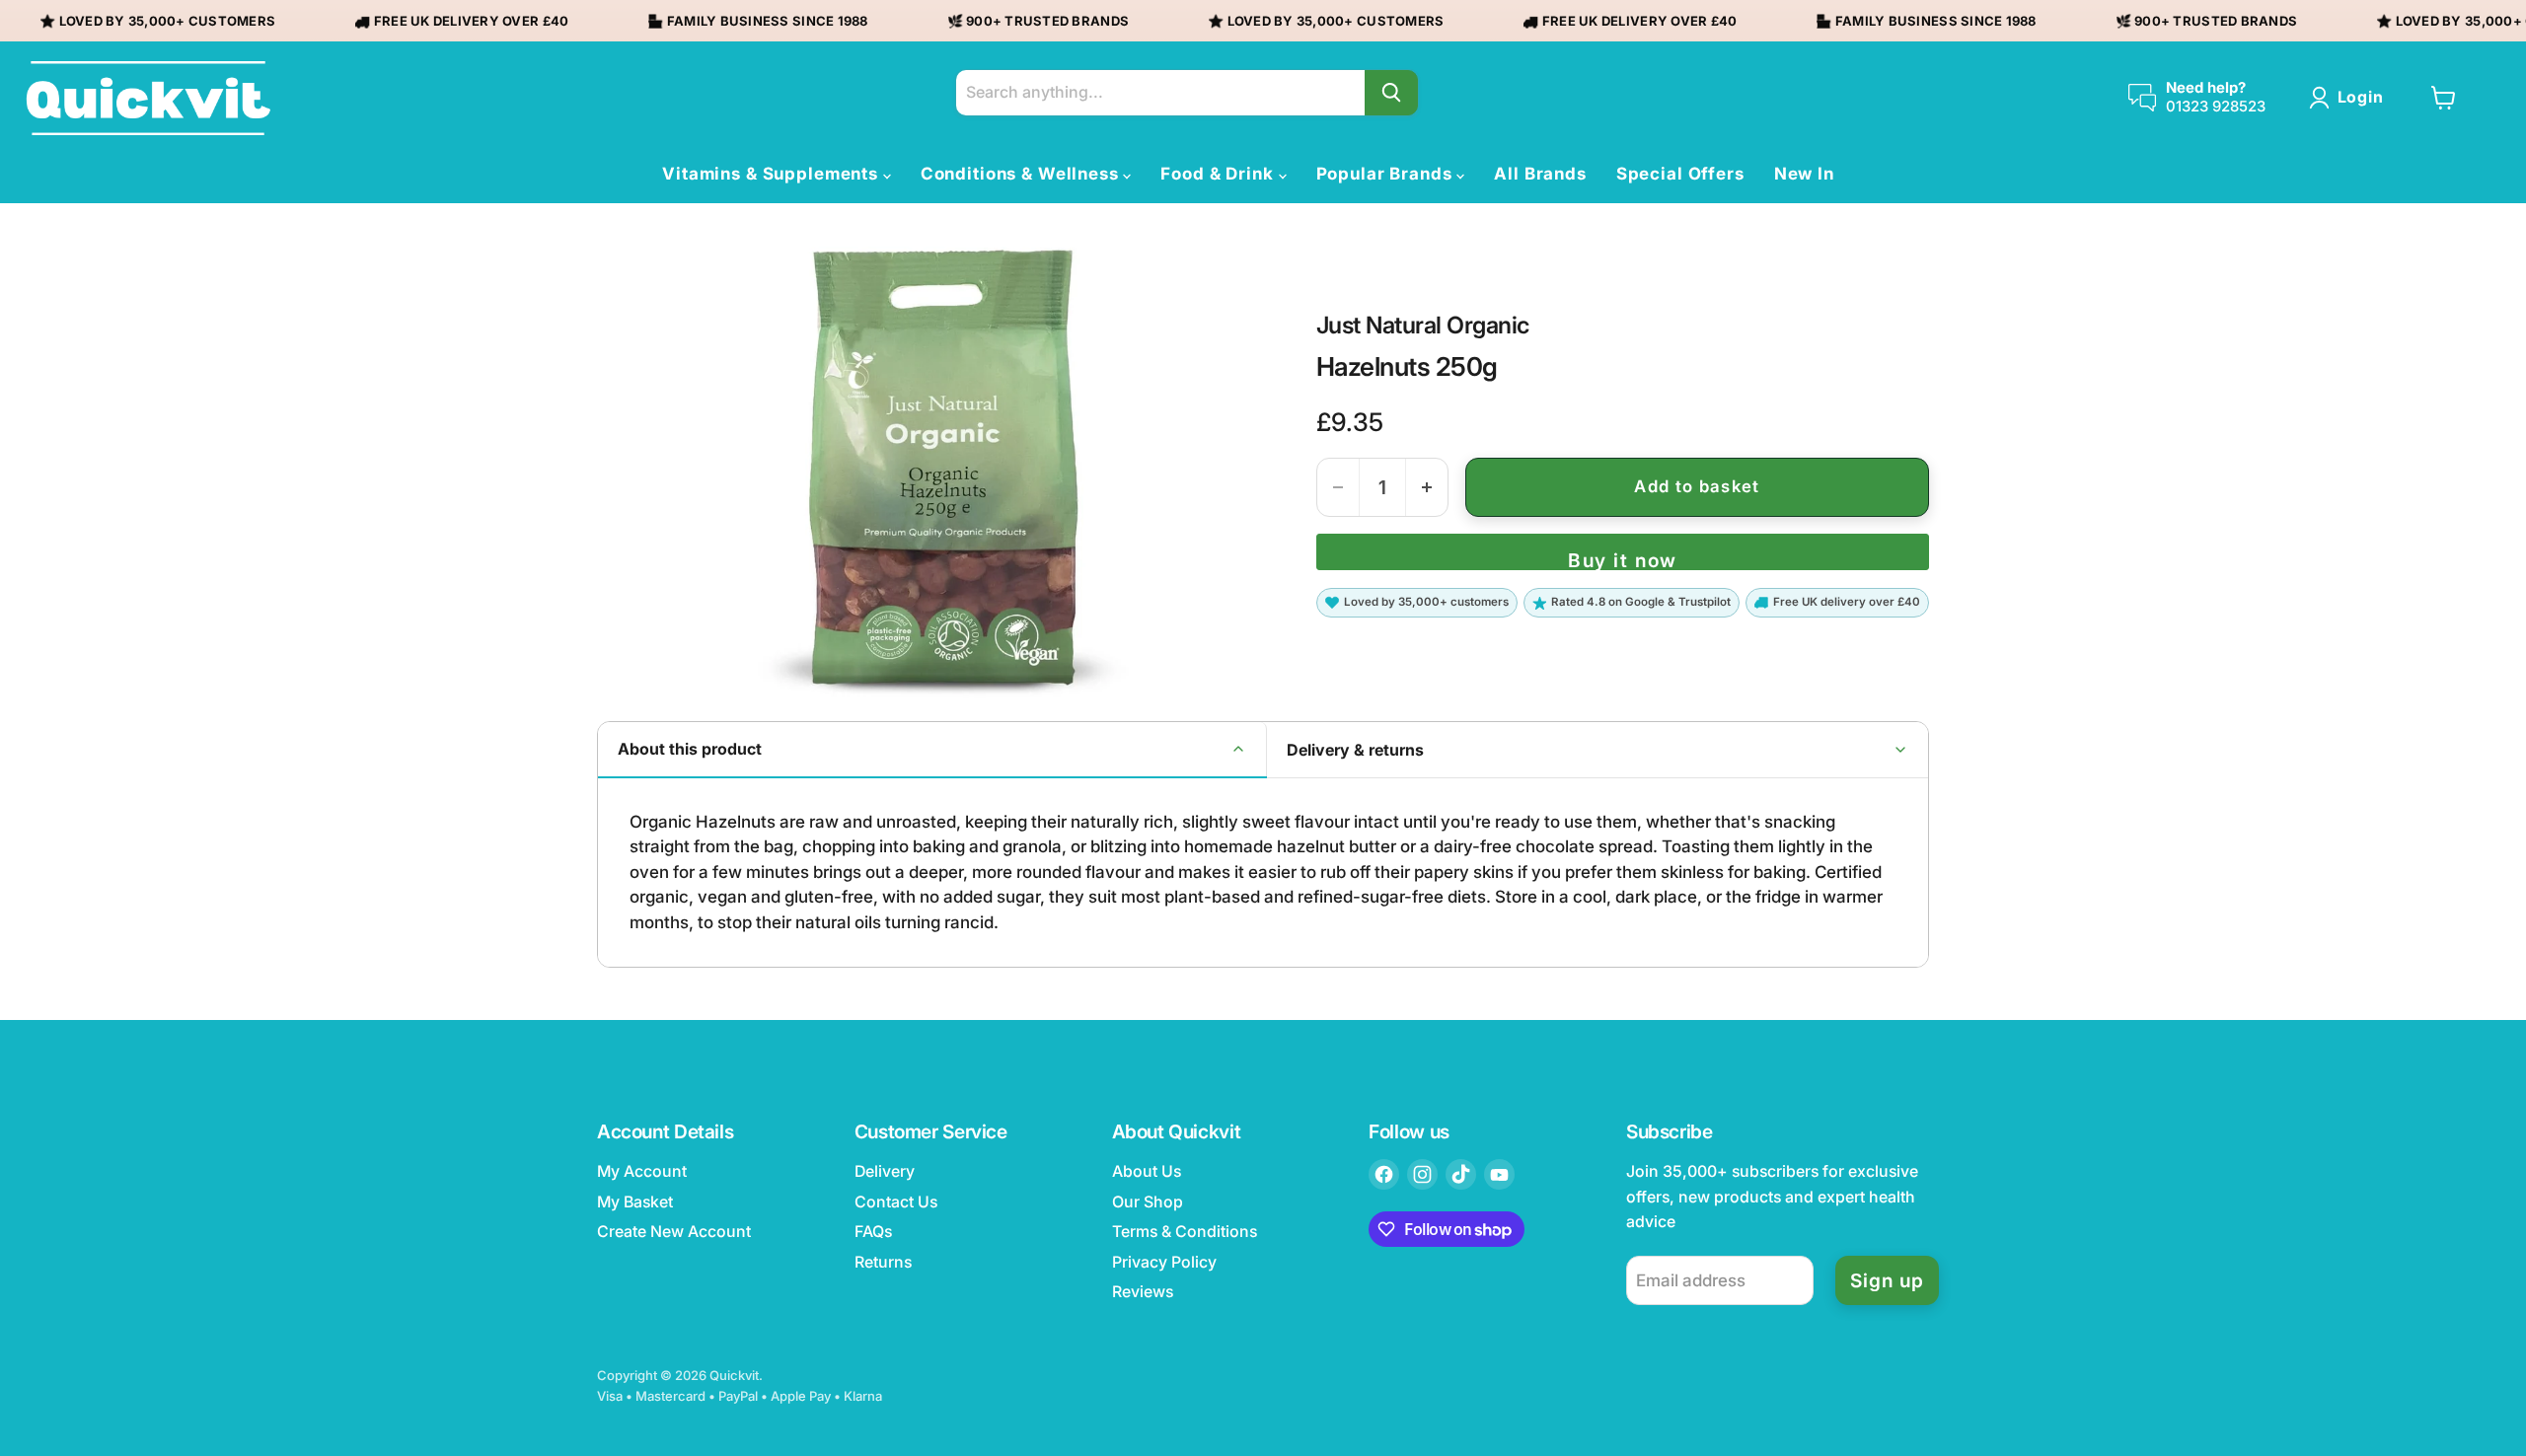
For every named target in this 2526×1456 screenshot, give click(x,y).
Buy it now (1622, 559)
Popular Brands (1387, 174)
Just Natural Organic (1423, 326)
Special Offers (1680, 174)
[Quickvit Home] (148, 98)
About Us (1147, 1171)
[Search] (1391, 93)
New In (1804, 174)
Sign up (1887, 1280)
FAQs (873, 1232)
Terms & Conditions (1185, 1232)
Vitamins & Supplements (773, 174)
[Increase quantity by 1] (1427, 487)
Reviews (1143, 1292)
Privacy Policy (1164, 1262)
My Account (642, 1171)
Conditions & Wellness (1022, 174)
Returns (883, 1262)
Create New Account (674, 1232)
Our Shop (1148, 1202)
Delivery (885, 1171)
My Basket (635, 1202)
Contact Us (896, 1202)
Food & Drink (1219, 174)
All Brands (1540, 174)
